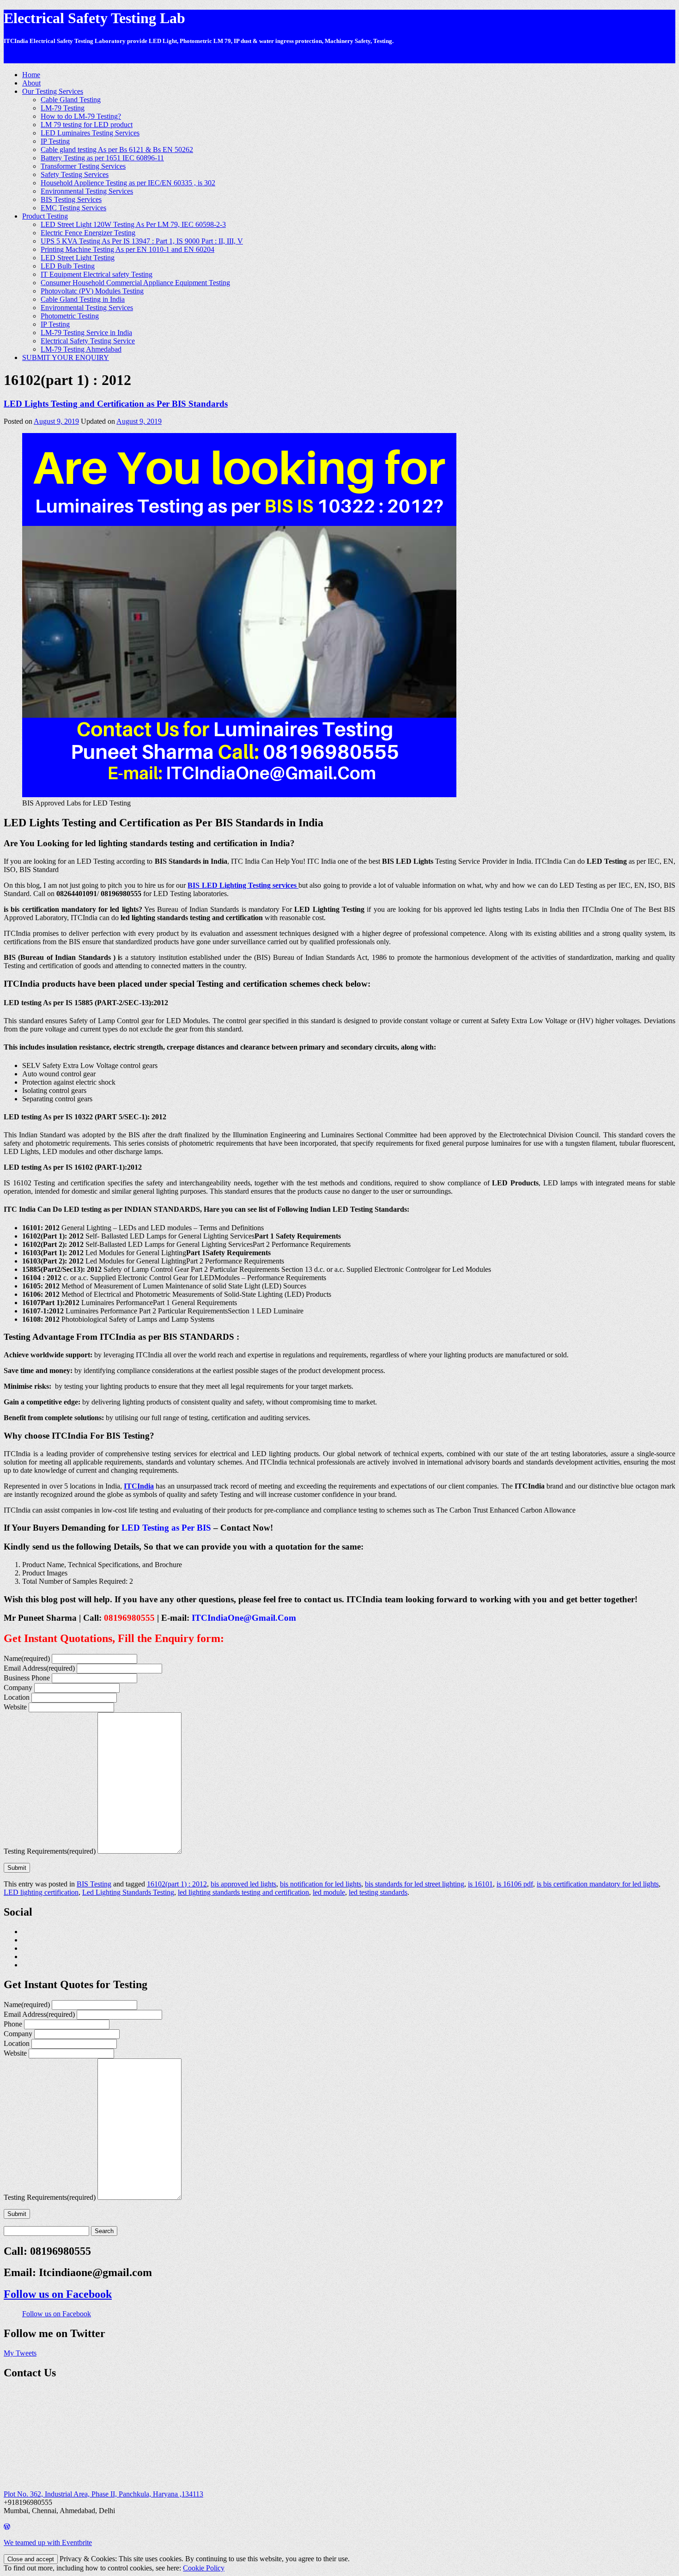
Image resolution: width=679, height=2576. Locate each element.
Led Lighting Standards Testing (128, 1892)
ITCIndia (139, 1486)
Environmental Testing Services (87, 191)
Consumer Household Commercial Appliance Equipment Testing (135, 283)
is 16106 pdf (515, 1884)
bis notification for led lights (321, 1884)
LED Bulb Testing (68, 266)
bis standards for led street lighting (415, 1884)
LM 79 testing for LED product (87, 125)
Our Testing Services (53, 91)
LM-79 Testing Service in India (86, 333)
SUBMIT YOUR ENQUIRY (66, 357)
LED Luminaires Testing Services (90, 133)
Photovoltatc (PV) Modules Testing (92, 291)
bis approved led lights (243, 1884)
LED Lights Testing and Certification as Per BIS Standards (116, 404)
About (31, 83)
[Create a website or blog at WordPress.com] (7, 2527)
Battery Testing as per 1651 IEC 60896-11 (102, 158)
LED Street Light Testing (78, 258)
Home (31, 75)
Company (18, 1688)
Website (15, 1707)
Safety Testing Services (75, 174)
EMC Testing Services (73, 208)
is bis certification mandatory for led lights (598, 1884)
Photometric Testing (70, 316)
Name (27, 1658)
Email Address (39, 1668)
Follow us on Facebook (58, 2294)
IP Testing (55, 141)
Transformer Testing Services (83, 166)
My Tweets (20, 2353)
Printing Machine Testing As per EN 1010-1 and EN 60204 (127, 249)
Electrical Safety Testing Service (88, 341)
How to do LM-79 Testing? (81, 116)
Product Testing (45, 216)
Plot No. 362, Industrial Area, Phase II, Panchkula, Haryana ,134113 (103, 2494)
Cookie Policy (204, 2568)
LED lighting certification (41, 1892)
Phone (13, 2024)
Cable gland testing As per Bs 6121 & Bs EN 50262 (117, 150)
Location (17, 1697)
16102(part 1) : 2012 (177, 1884)
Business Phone (27, 1678)
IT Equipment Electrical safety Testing (97, 274)
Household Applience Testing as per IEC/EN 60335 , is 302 (128, 183)
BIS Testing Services (71, 199)
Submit (17, 1868)
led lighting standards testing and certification (243, 1892)
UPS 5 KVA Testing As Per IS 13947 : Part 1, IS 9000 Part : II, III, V (142, 241)
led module (329, 1892)
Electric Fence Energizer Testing (88, 233)
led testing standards (378, 1892)
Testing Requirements (50, 1851)
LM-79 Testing (63, 108)
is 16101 (480, 1884)
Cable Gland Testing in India (83, 299)
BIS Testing (94, 1884)
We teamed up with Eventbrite (48, 2542)
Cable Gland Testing (71, 100)
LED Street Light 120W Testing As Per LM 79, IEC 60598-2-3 (133, 224)
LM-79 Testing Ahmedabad (81, 349)
